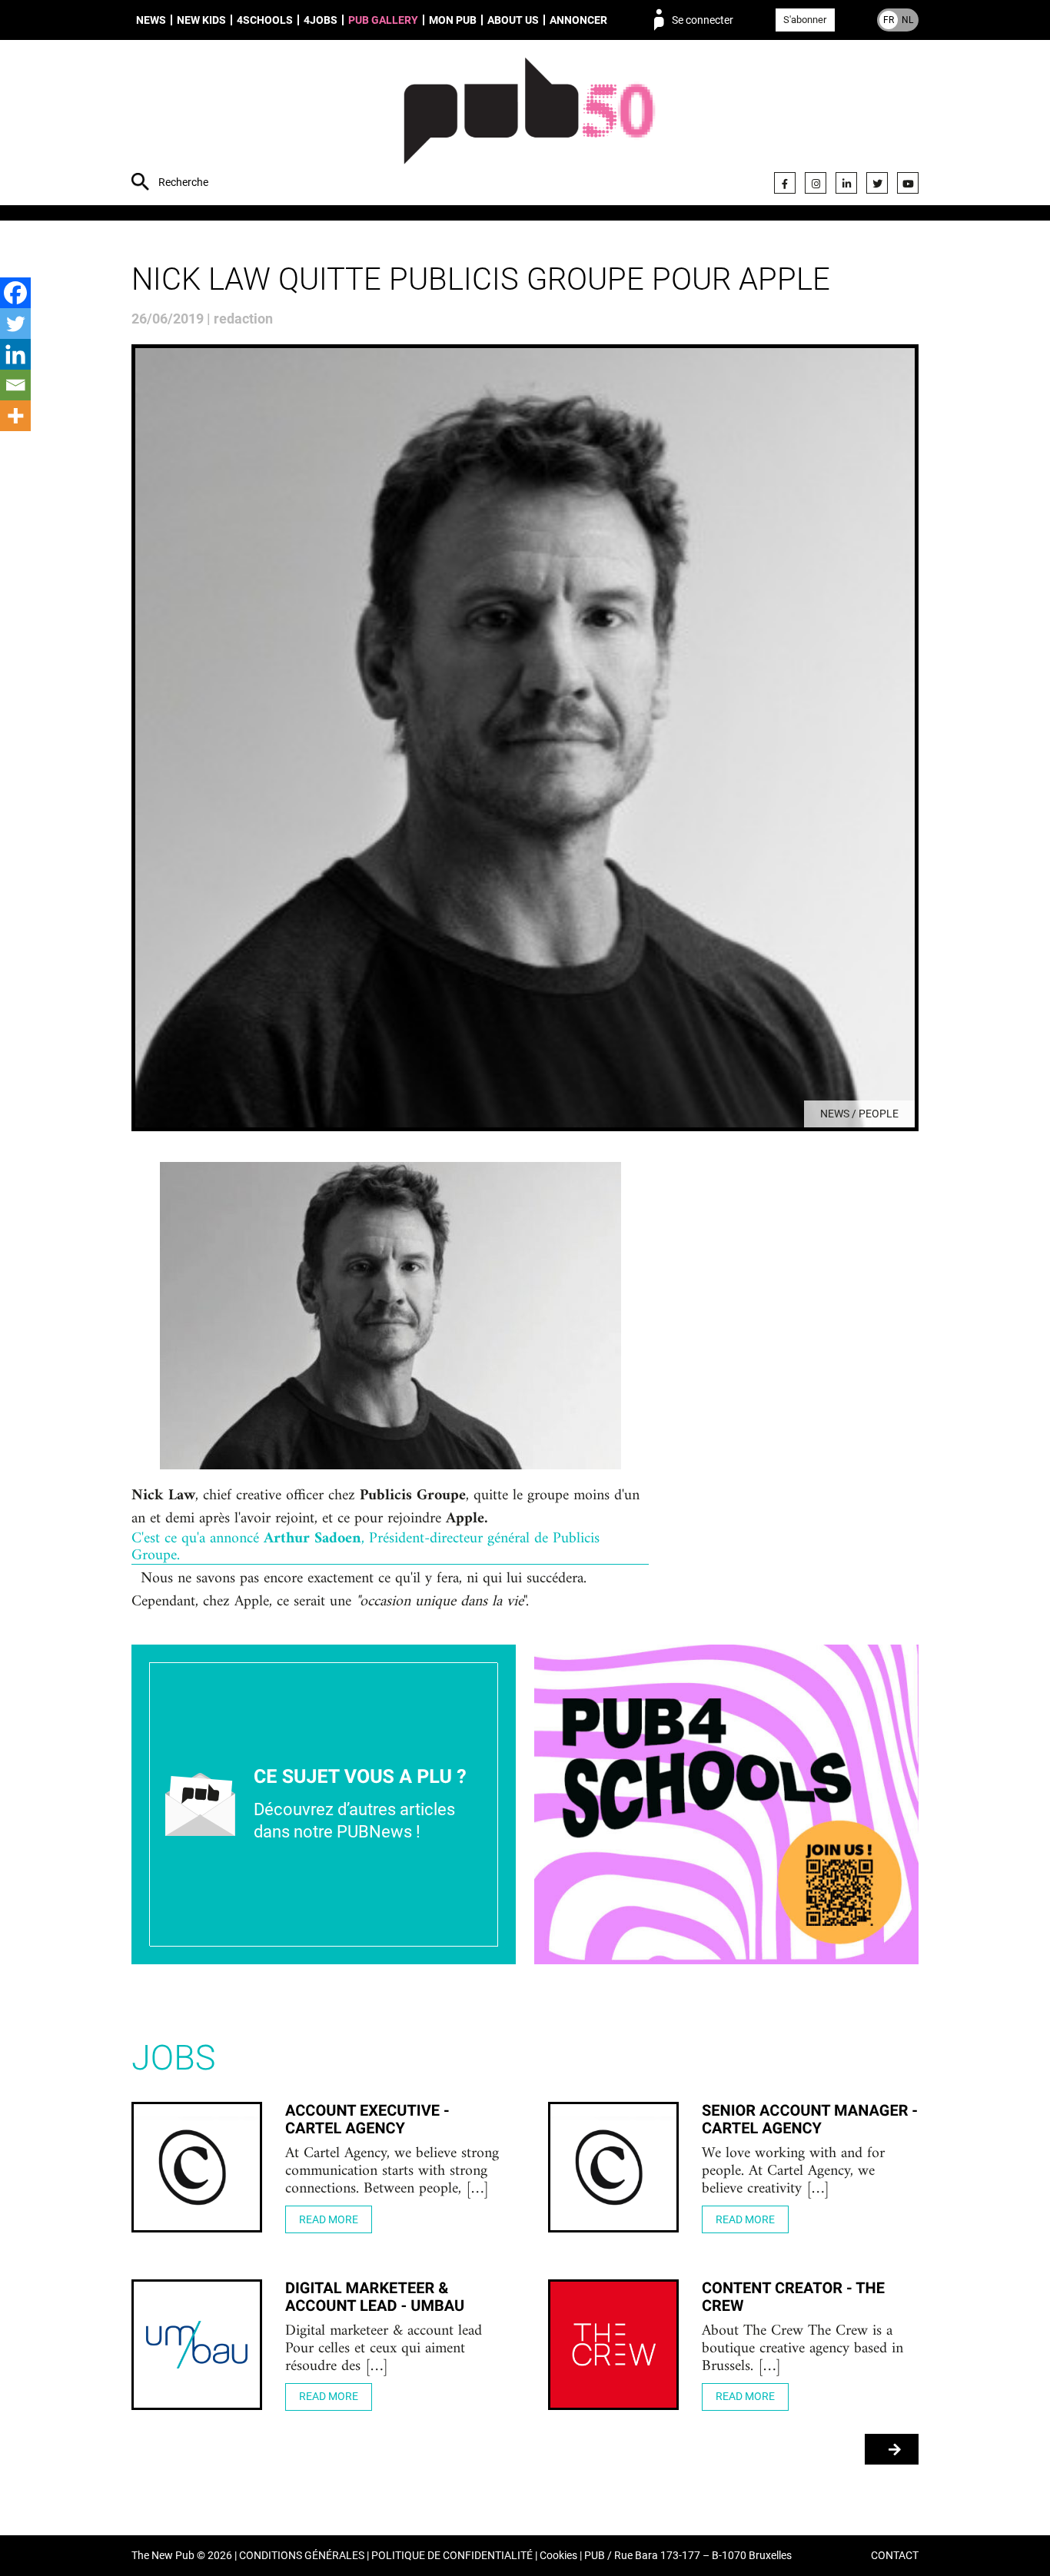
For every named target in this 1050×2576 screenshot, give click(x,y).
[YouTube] (908, 183)
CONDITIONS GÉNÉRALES (302, 2556)
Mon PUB (453, 20)
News (151, 20)
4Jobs (321, 20)
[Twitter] (877, 183)
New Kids (201, 20)
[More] (15, 416)
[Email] (15, 385)
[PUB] (529, 124)
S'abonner (805, 20)
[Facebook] (785, 183)
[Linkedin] (15, 354)
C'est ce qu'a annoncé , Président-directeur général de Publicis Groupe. (366, 1548)
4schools (265, 20)
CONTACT (895, 2556)
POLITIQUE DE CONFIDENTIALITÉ (452, 2556)
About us (513, 20)
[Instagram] (816, 183)
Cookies (558, 2556)
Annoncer (578, 20)
